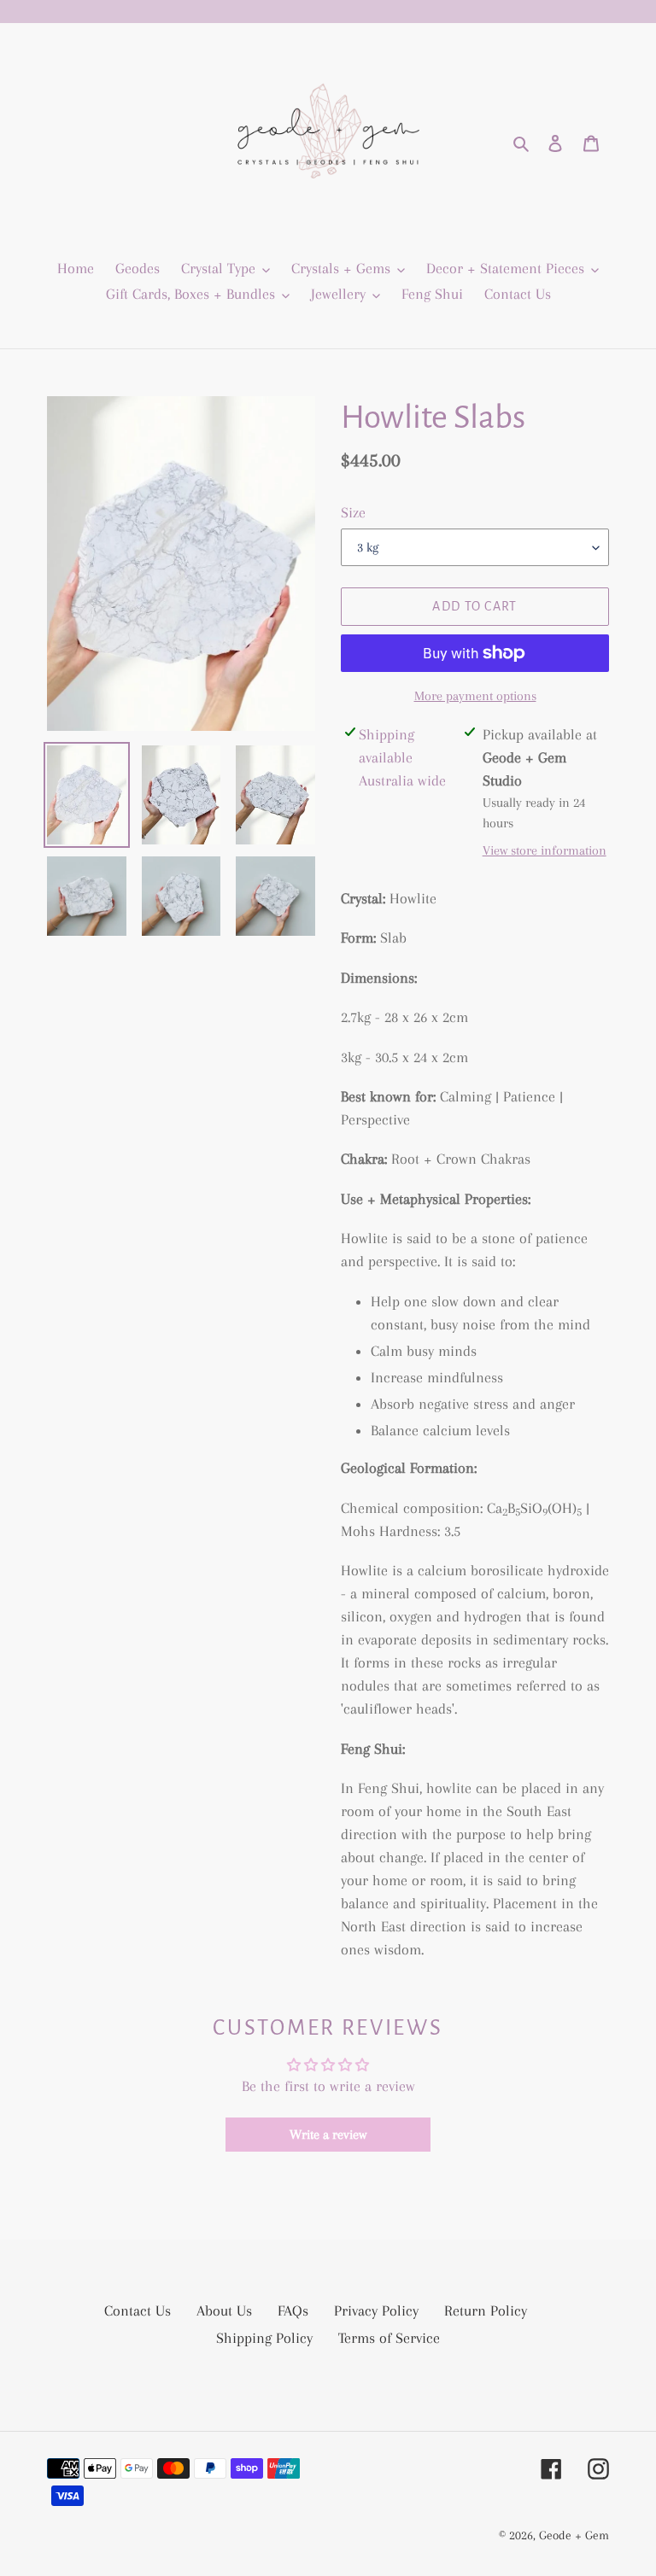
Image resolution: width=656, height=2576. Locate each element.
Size (353, 512)
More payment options (475, 696)
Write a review (328, 2135)
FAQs (293, 2310)
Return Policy (486, 2310)
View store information (545, 850)
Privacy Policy (376, 2310)
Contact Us (138, 2310)
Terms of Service (389, 2338)
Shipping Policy (264, 2338)
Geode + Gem (574, 2535)
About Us (224, 2310)
